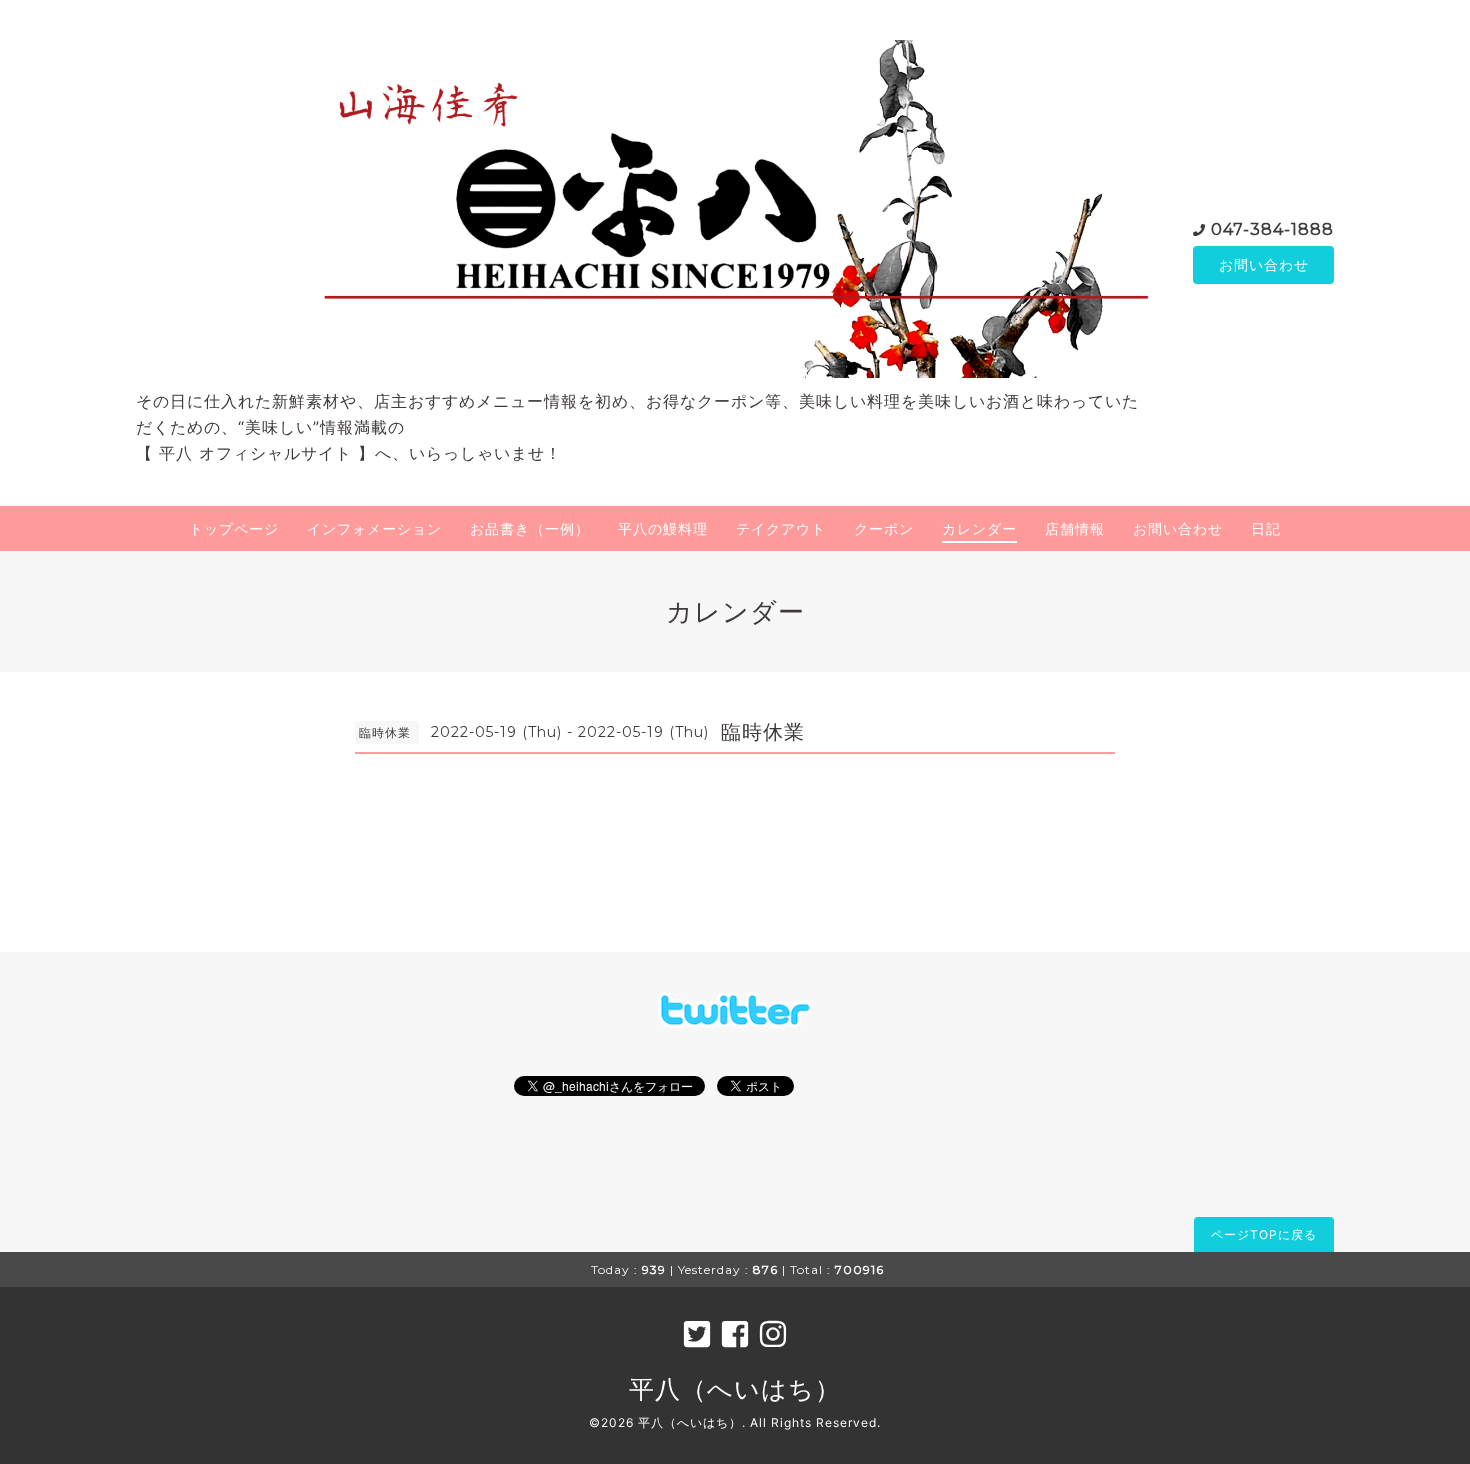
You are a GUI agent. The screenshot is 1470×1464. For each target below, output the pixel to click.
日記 (1266, 528)
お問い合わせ (1264, 264)
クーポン (884, 528)
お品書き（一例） (530, 528)
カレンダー (979, 528)
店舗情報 (1075, 528)
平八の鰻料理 (663, 528)
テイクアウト (781, 528)
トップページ (234, 528)
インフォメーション (374, 528)
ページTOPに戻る (1264, 1234)
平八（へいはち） (735, 1389)
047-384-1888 (1272, 229)
